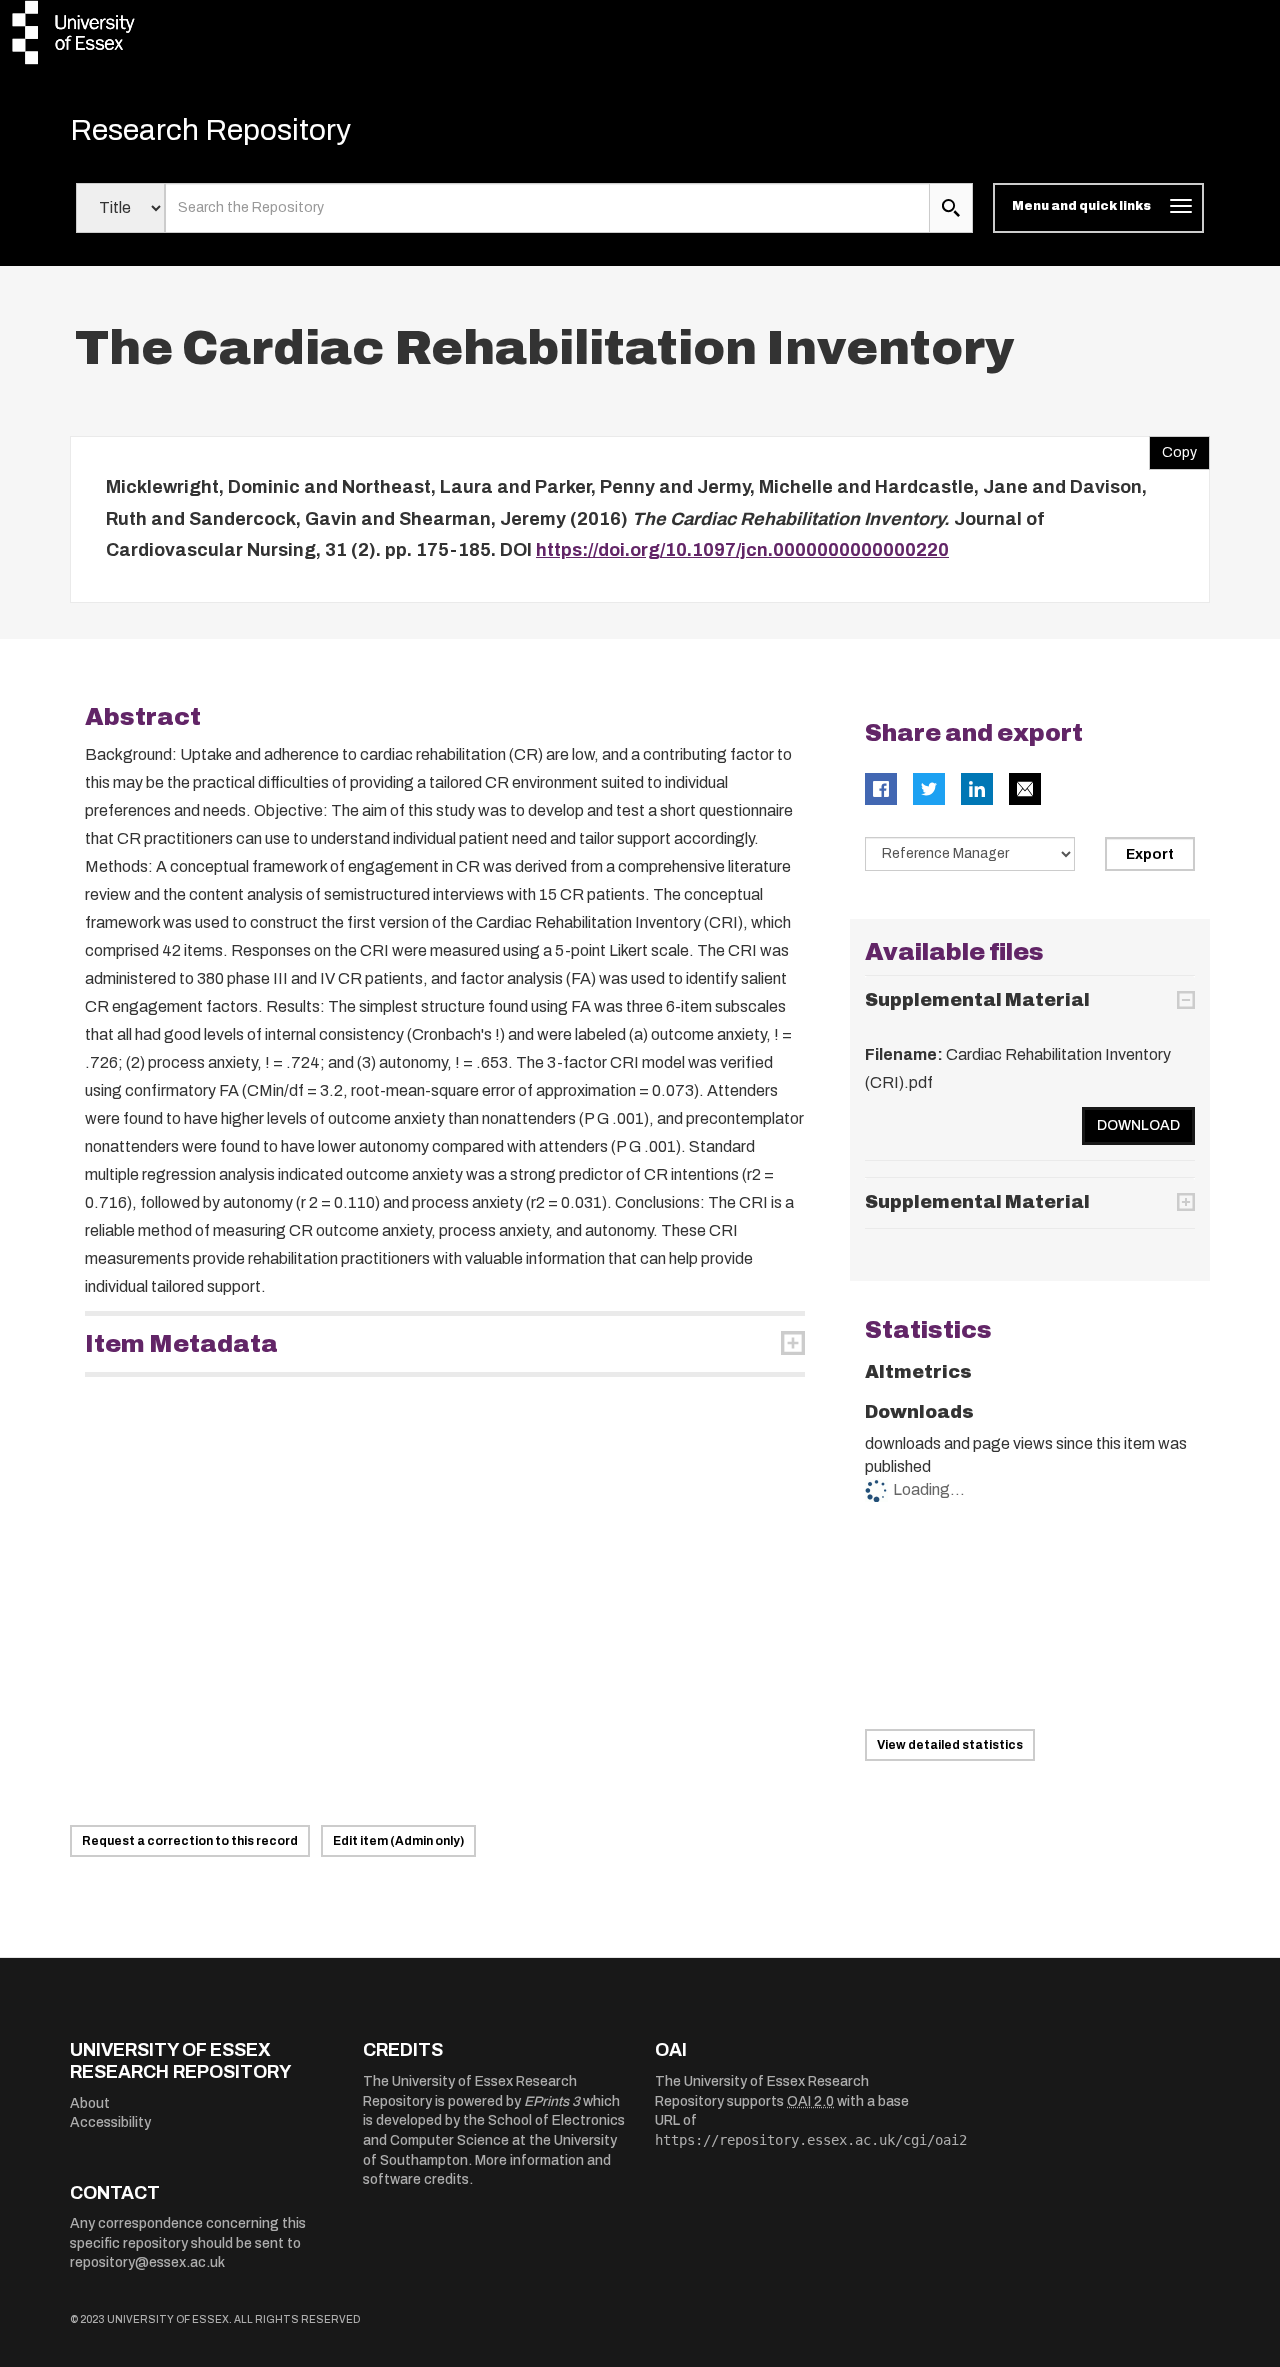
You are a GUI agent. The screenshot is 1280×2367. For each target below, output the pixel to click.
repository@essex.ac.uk (147, 2262)
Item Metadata (181, 1344)
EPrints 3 (552, 2101)
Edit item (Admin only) (398, 1841)
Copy (1173, 448)
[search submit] (951, 208)
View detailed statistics (950, 1745)
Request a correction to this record (190, 1841)
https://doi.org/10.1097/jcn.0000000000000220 (742, 550)
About (90, 2103)
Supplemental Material (977, 1000)
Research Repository (210, 130)
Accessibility (110, 2122)
